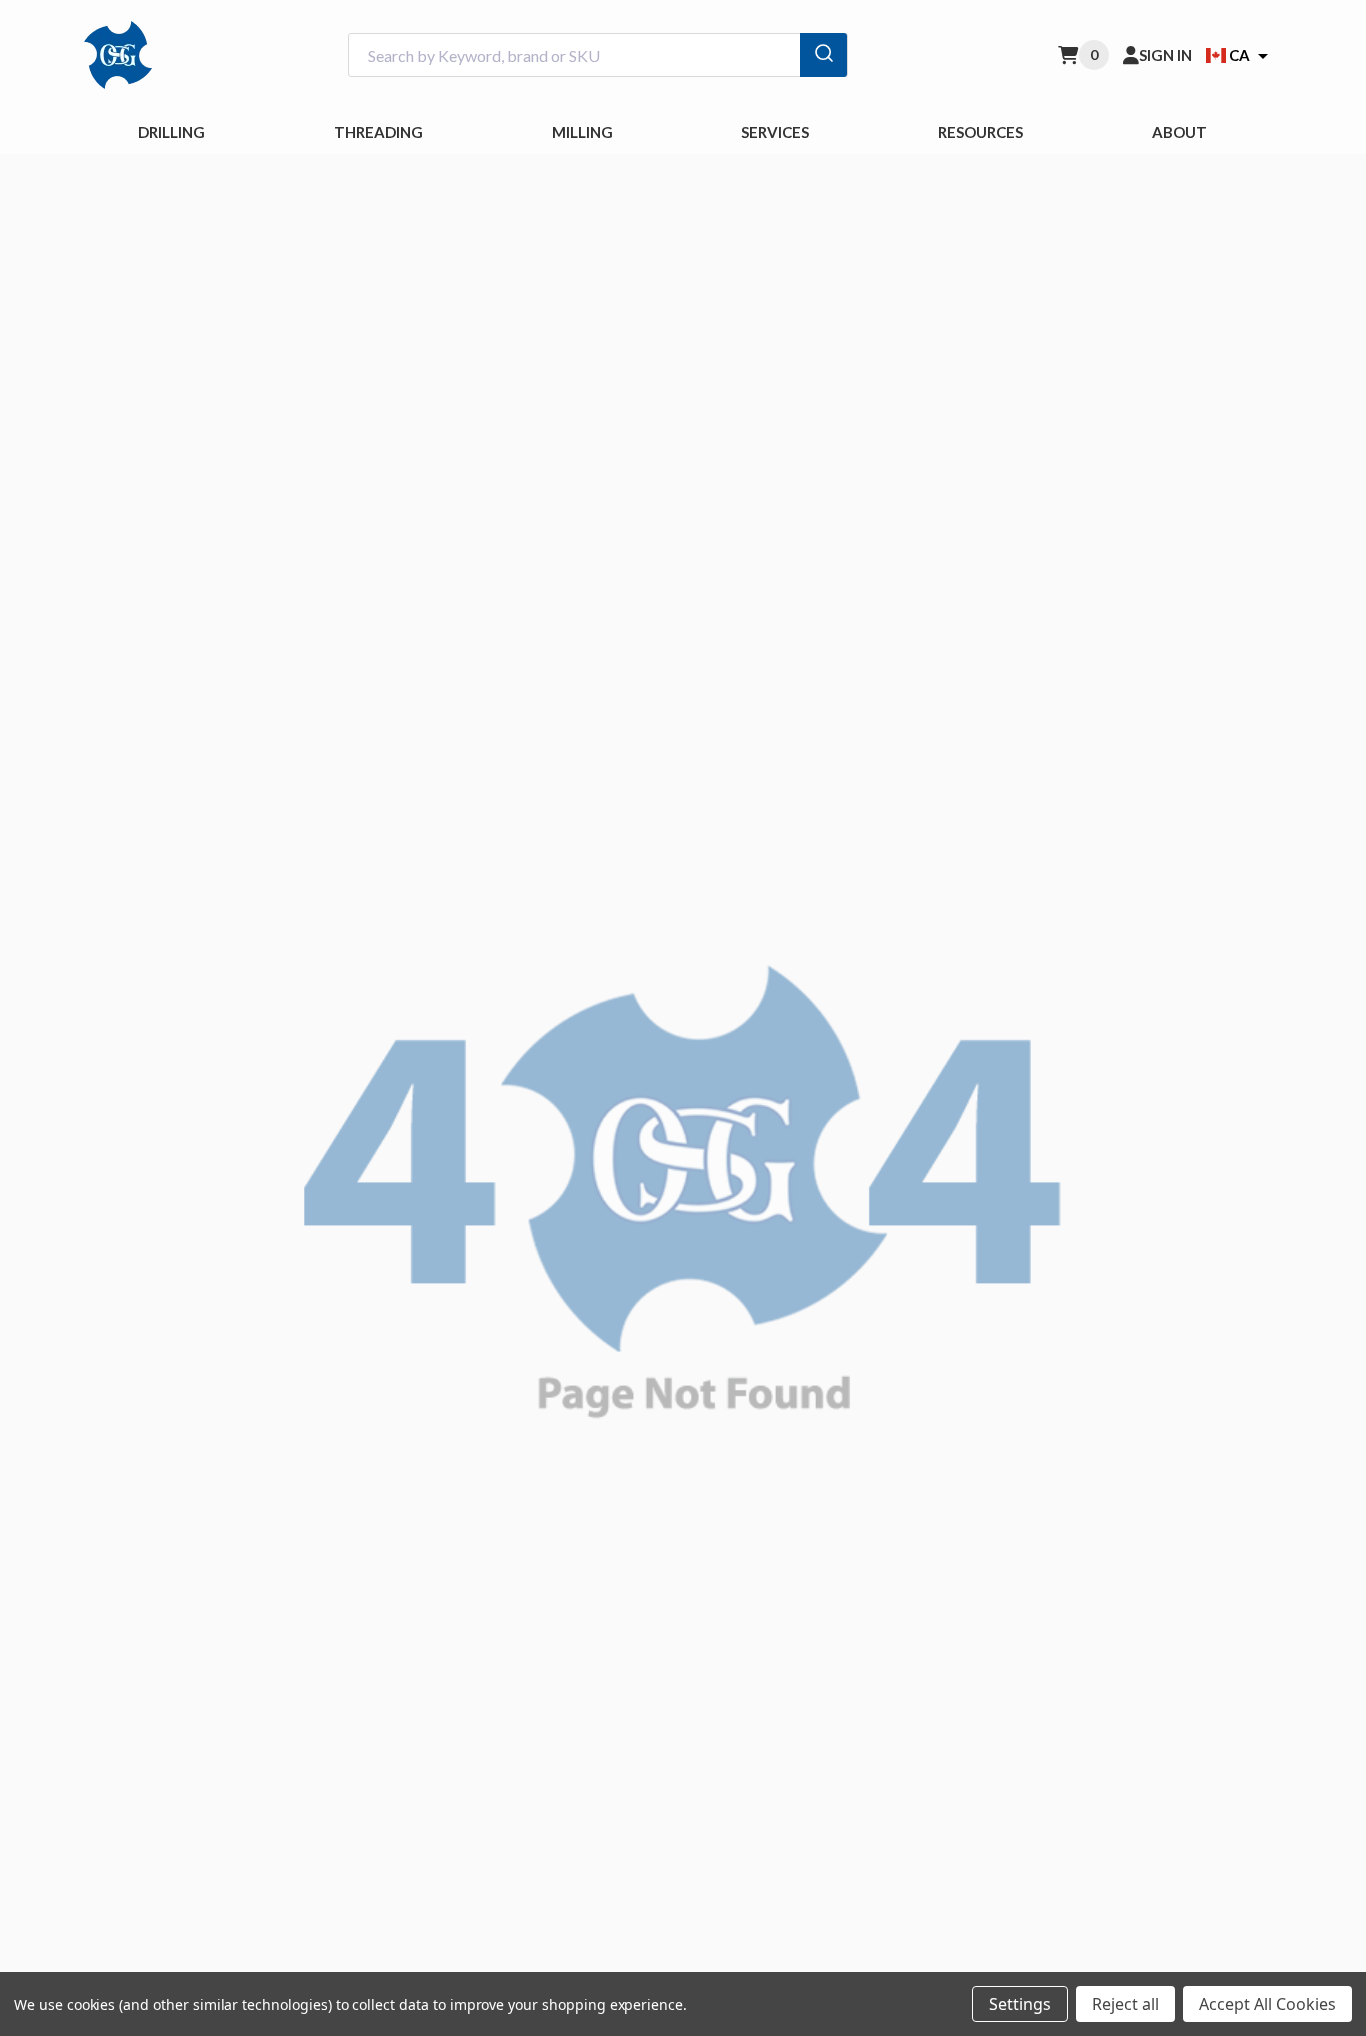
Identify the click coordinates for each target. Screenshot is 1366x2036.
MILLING (582, 132)
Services (775, 132)
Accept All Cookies (1267, 2004)
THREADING (378, 132)
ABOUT (1179, 132)
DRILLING (171, 132)
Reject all (1125, 2004)
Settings (1020, 2004)
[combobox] (598, 55)
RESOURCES (980, 132)
